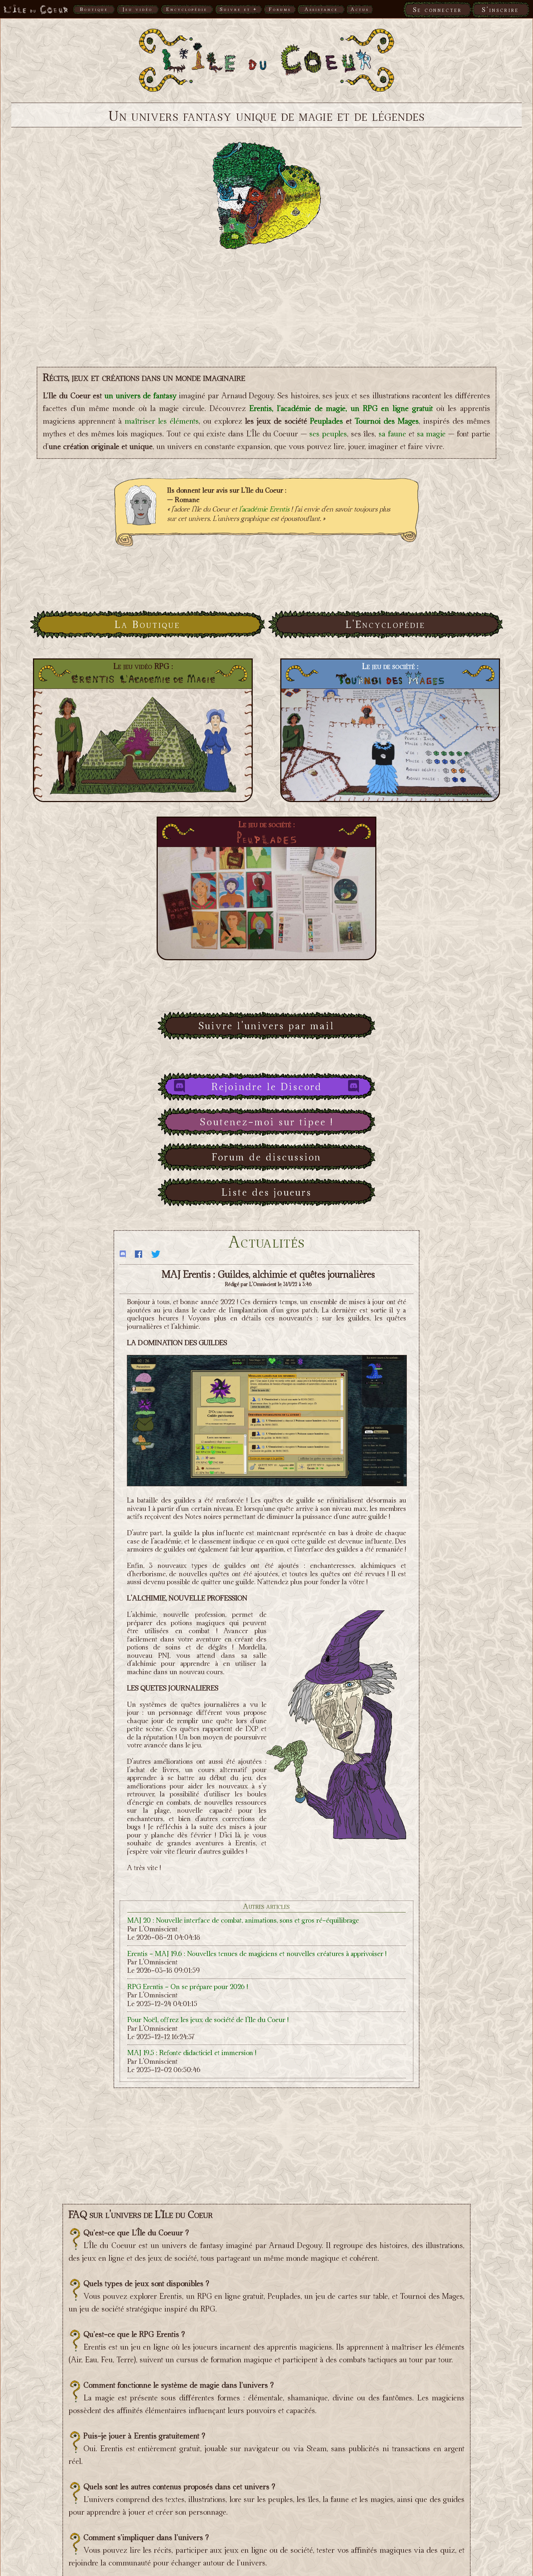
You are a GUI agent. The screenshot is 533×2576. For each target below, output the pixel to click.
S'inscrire (500, 10)
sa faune (392, 434)
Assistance (321, 9)
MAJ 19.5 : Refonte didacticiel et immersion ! (192, 2053)
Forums (280, 9)
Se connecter (437, 10)
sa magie (431, 434)
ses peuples (328, 434)
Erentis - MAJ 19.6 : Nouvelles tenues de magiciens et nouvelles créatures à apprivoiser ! (257, 1953)
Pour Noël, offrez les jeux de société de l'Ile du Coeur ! (208, 2020)
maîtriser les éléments (162, 421)
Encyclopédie (187, 9)
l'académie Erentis (264, 509)
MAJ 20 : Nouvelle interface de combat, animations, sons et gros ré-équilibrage (243, 1920)
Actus (360, 9)
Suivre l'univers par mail (266, 1026)
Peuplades (327, 421)
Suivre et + (239, 9)
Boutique (94, 9)
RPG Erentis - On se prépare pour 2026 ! (188, 1987)
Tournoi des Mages (387, 421)
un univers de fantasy (141, 395)
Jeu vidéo (138, 9)
